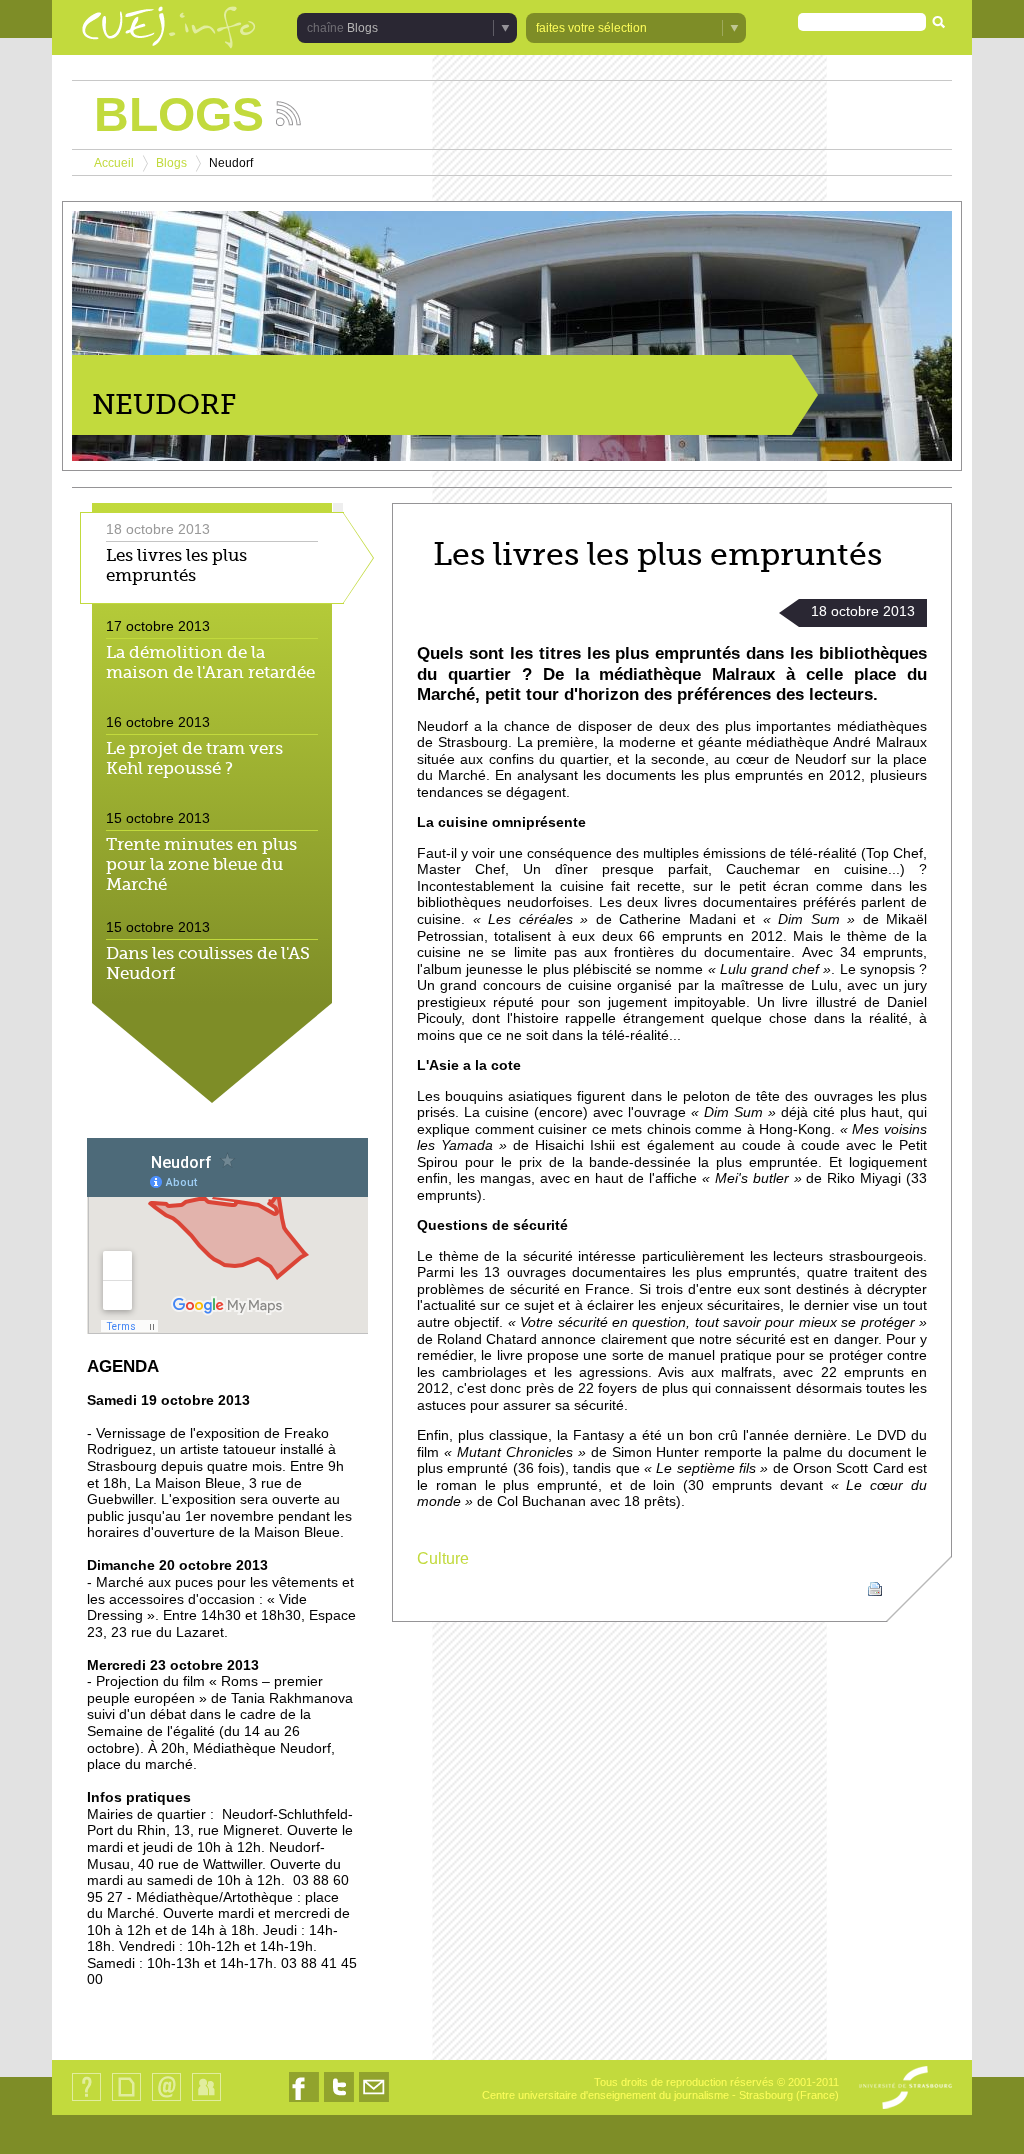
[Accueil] (169, 29)
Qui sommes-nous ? (86, 2100)
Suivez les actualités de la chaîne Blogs (288, 113)
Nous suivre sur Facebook (304, 2101)
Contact (166, 2100)
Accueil (114, 163)
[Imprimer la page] (875, 1587)
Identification (206, 2100)
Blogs (171, 163)
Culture (443, 1558)
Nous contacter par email (374, 2101)
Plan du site (126, 2100)
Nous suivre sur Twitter (339, 2101)
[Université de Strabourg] (905, 2089)
